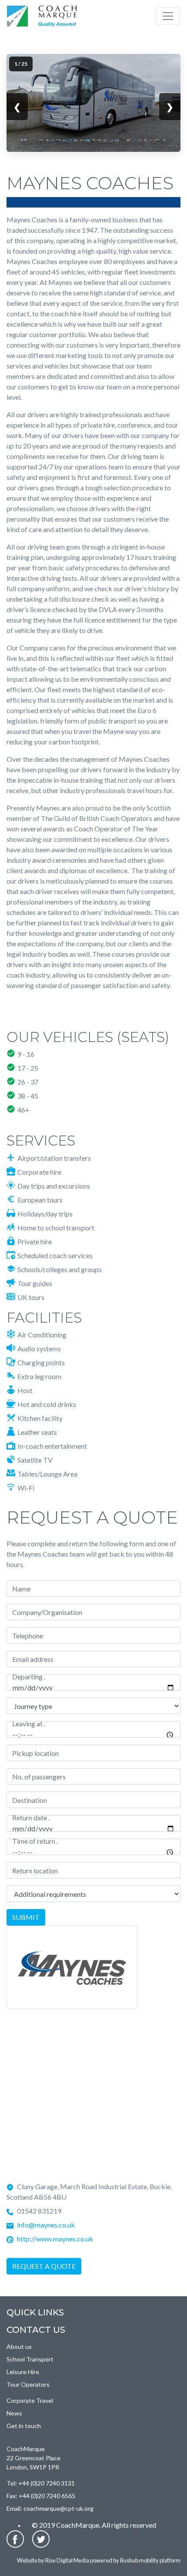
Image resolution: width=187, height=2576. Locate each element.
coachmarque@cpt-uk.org (58, 2508)
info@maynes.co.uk (46, 2225)
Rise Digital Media (67, 2560)
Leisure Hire (23, 2372)
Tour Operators (28, 2384)
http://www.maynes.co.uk (55, 2239)
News (14, 2413)
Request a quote (44, 2266)
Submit (26, 1917)
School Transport (30, 2359)
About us (19, 2347)
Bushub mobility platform (150, 2560)
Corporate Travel (30, 2400)
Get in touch (24, 2426)
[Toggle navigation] (168, 16)
